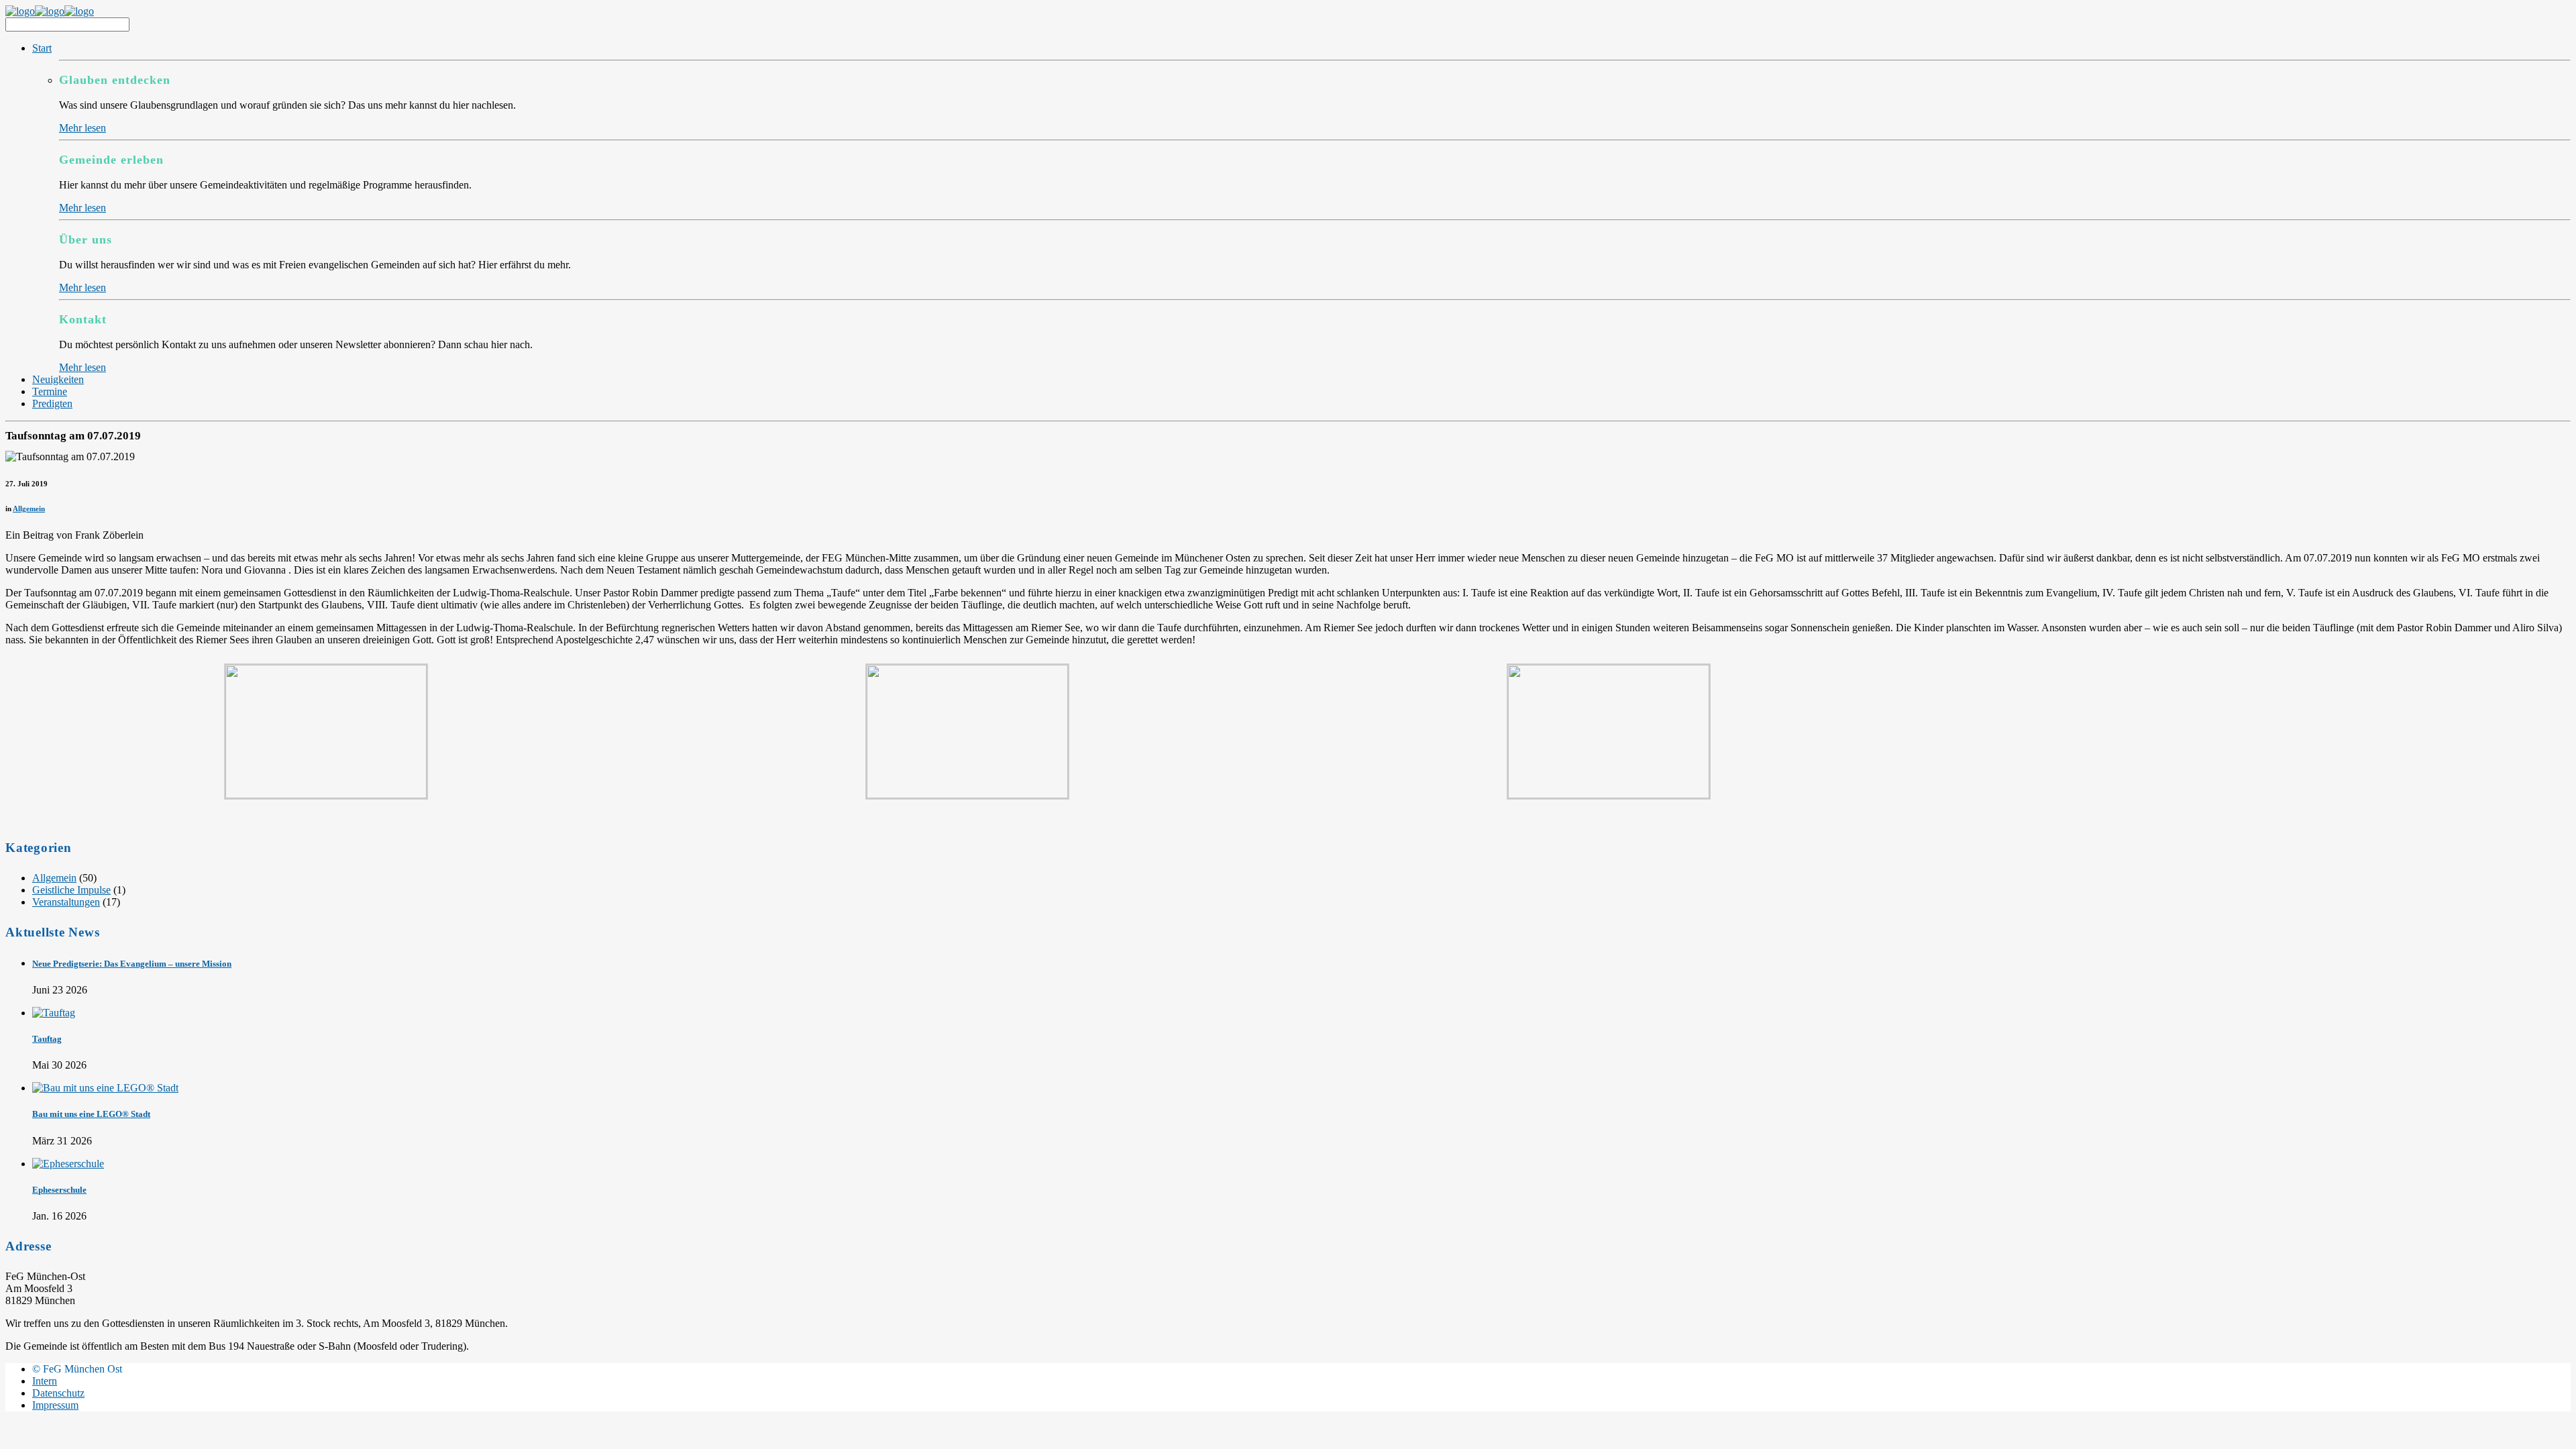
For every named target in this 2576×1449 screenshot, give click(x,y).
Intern (45, 1381)
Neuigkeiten (58, 379)
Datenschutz (58, 1393)
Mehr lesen (83, 128)
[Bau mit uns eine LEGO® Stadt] (105, 1088)
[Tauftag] (54, 1013)
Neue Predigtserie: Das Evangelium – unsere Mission (132, 964)
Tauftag (47, 1039)
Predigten (52, 404)
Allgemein (29, 508)
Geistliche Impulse (71, 890)
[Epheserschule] (68, 1164)
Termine (50, 391)
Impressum (55, 1405)
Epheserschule (59, 1190)
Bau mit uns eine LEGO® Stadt (91, 1114)
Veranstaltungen (66, 902)
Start (42, 48)
